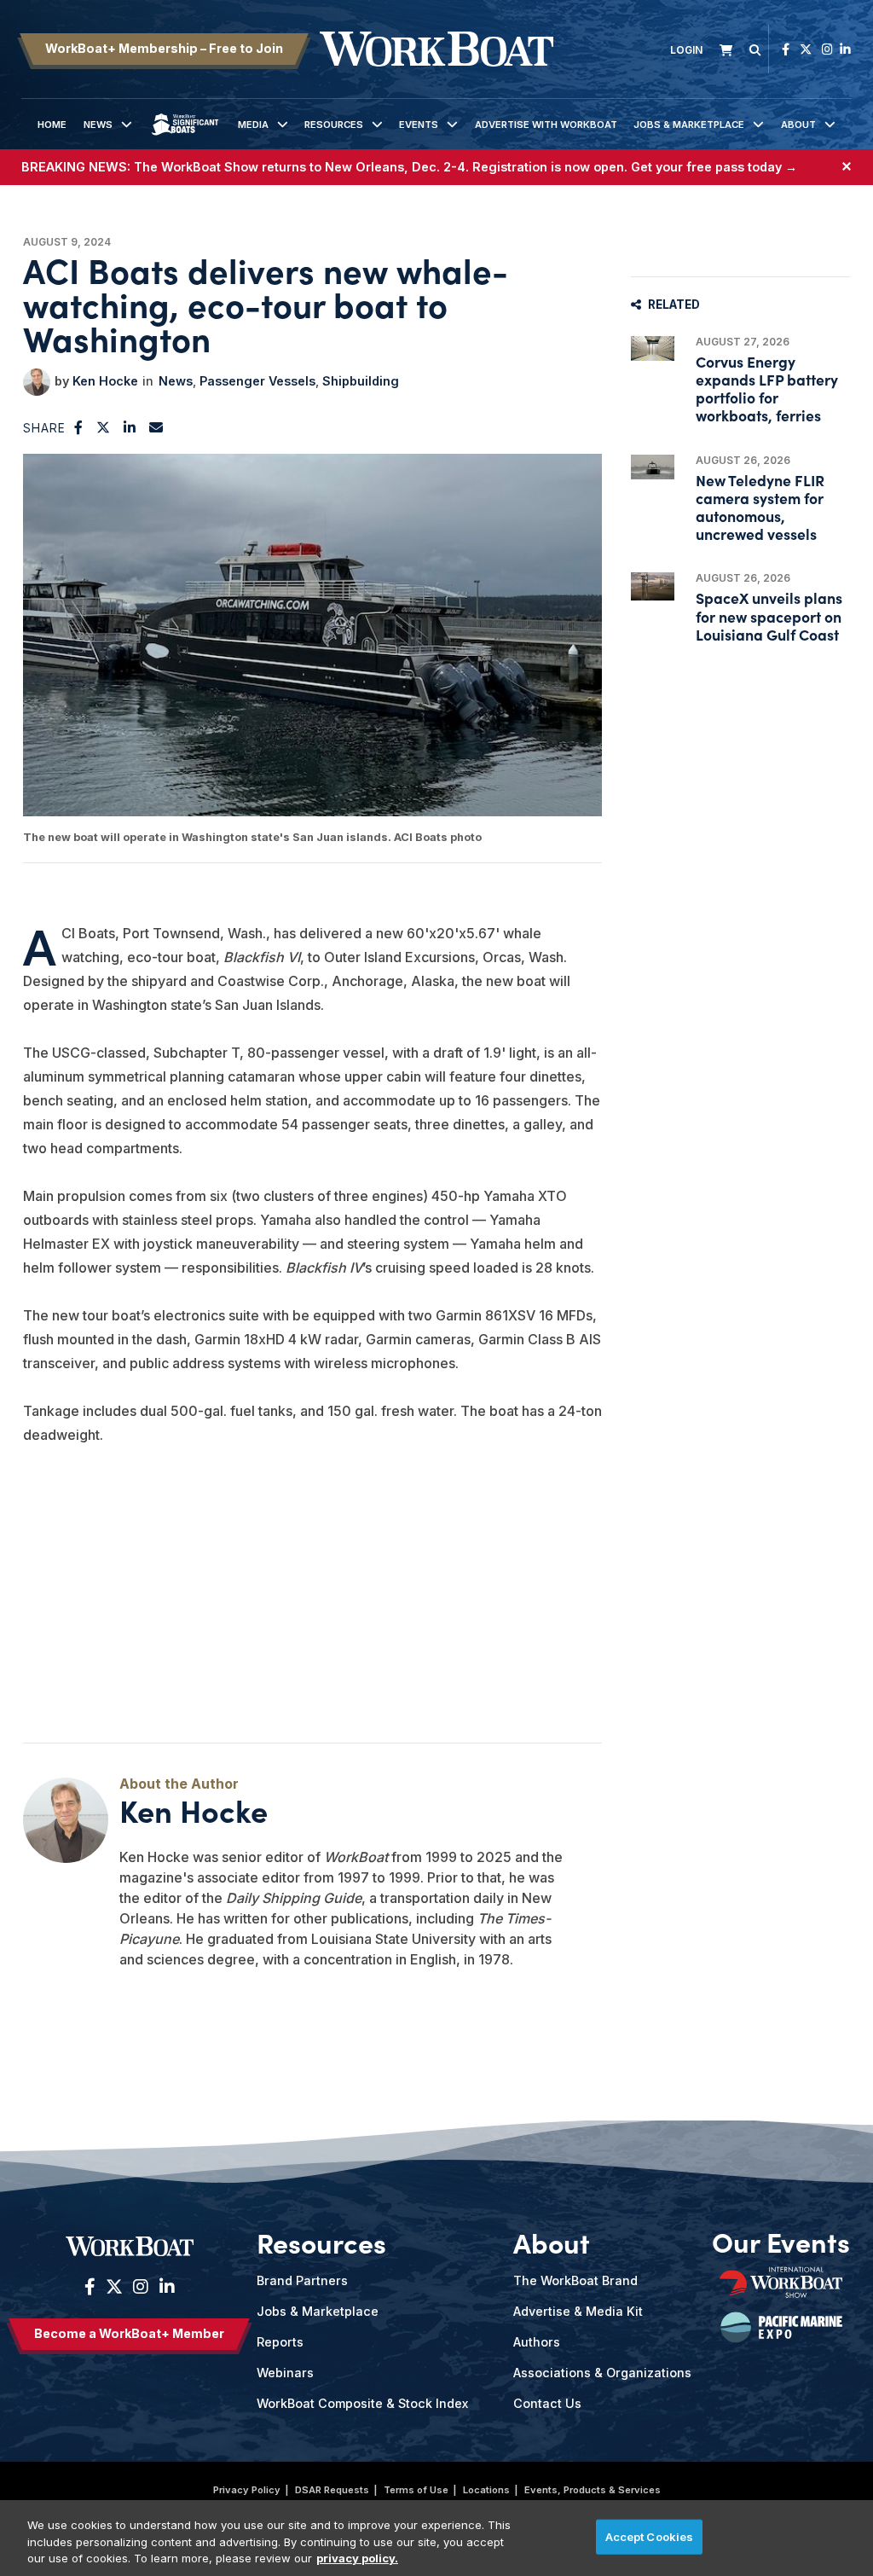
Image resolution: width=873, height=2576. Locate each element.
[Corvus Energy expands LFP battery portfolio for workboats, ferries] (653, 348)
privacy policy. (357, 2558)
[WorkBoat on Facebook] (786, 49)
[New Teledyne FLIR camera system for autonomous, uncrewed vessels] (653, 467)
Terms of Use (416, 2490)
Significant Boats (185, 137)
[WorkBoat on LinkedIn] (845, 49)
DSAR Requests (332, 2490)
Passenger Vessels (257, 381)
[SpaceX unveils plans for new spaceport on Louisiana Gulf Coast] (653, 586)
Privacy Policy (247, 2490)
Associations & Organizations (602, 2373)
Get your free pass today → (714, 167)
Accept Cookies (650, 2536)
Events (419, 125)
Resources (334, 125)
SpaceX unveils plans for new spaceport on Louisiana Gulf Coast (769, 615)
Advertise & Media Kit (578, 2311)
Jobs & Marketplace (689, 125)
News (98, 125)
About (798, 125)
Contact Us (547, 2403)
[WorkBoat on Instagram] (827, 49)
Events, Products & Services (593, 2490)
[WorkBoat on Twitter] (806, 49)
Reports (280, 2342)
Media (253, 125)
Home (52, 125)
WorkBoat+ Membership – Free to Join (164, 48)
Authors (537, 2342)
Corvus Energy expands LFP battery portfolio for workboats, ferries (767, 389)
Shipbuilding (361, 381)
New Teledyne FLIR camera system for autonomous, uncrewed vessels (760, 507)
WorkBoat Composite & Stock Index (362, 2403)
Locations (486, 2490)
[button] (79, 427)
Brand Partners (302, 2280)
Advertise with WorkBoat (546, 125)
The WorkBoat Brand (575, 2280)
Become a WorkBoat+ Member (129, 2333)
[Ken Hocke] (37, 382)
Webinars (285, 2373)
